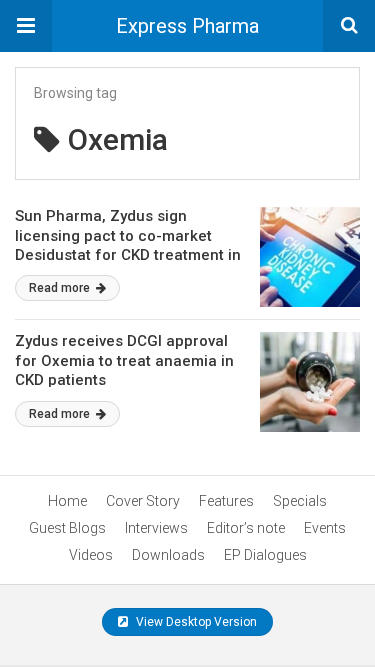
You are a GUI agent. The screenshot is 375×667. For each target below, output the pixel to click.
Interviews (156, 528)
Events (325, 528)
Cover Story (143, 501)
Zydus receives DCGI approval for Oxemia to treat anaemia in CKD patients (124, 360)
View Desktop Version (195, 622)
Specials (300, 501)
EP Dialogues (265, 555)
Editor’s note (246, 528)
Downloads (168, 555)
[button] (26, 26)
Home (67, 501)
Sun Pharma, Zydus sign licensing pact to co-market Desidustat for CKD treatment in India (128, 245)
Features (226, 501)
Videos (91, 555)
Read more (61, 288)
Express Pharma (187, 26)
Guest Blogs (67, 528)
